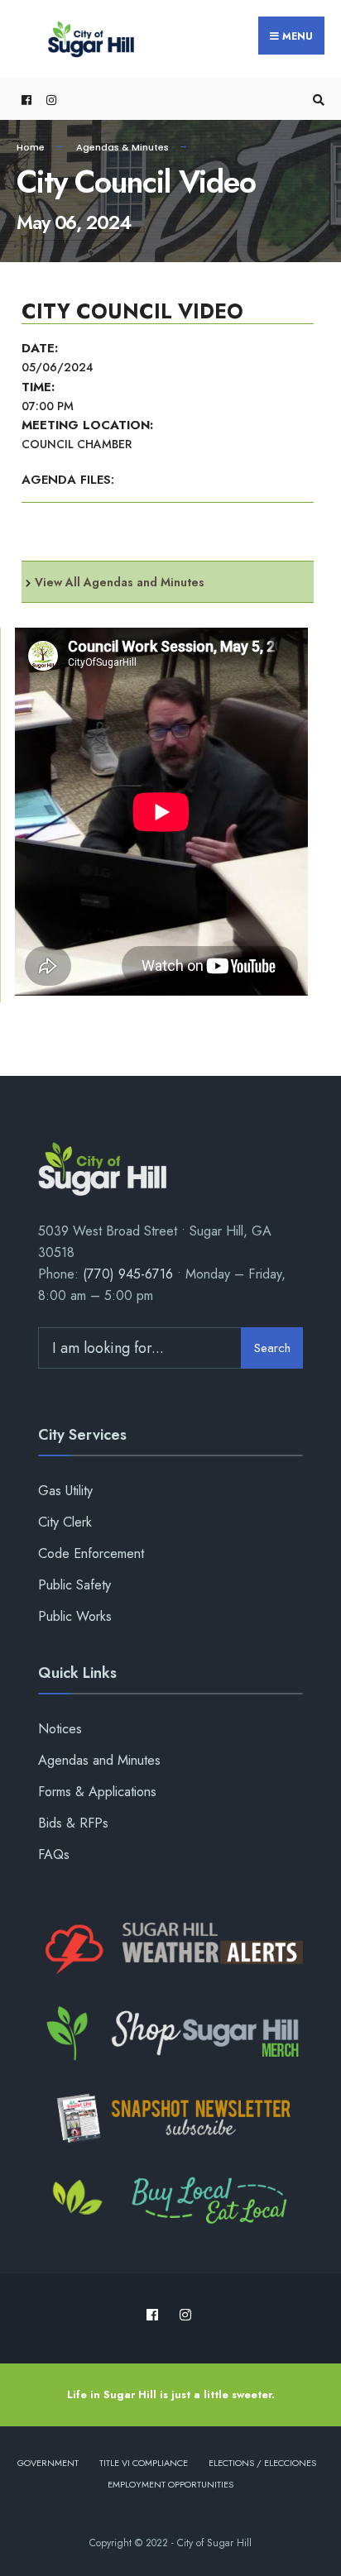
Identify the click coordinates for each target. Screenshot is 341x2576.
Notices (60, 1729)
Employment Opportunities (170, 2484)
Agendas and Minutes (99, 1760)
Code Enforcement (91, 1553)
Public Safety (74, 1585)
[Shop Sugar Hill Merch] (170, 2034)
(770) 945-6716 (128, 1274)
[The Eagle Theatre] (170, 2202)
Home (31, 147)
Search (272, 1348)
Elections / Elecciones (262, 2463)
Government (48, 2463)
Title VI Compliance (144, 2463)
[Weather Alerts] (170, 1950)
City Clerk (65, 1522)
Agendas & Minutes (122, 147)
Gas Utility (65, 1491)
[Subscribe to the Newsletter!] (170, 2118)
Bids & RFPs (73, 1823)
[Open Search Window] (316, 100)
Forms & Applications (97, 1792)
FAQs (54, 1854)
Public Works (75, 1616)
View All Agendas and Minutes (120, 582)
